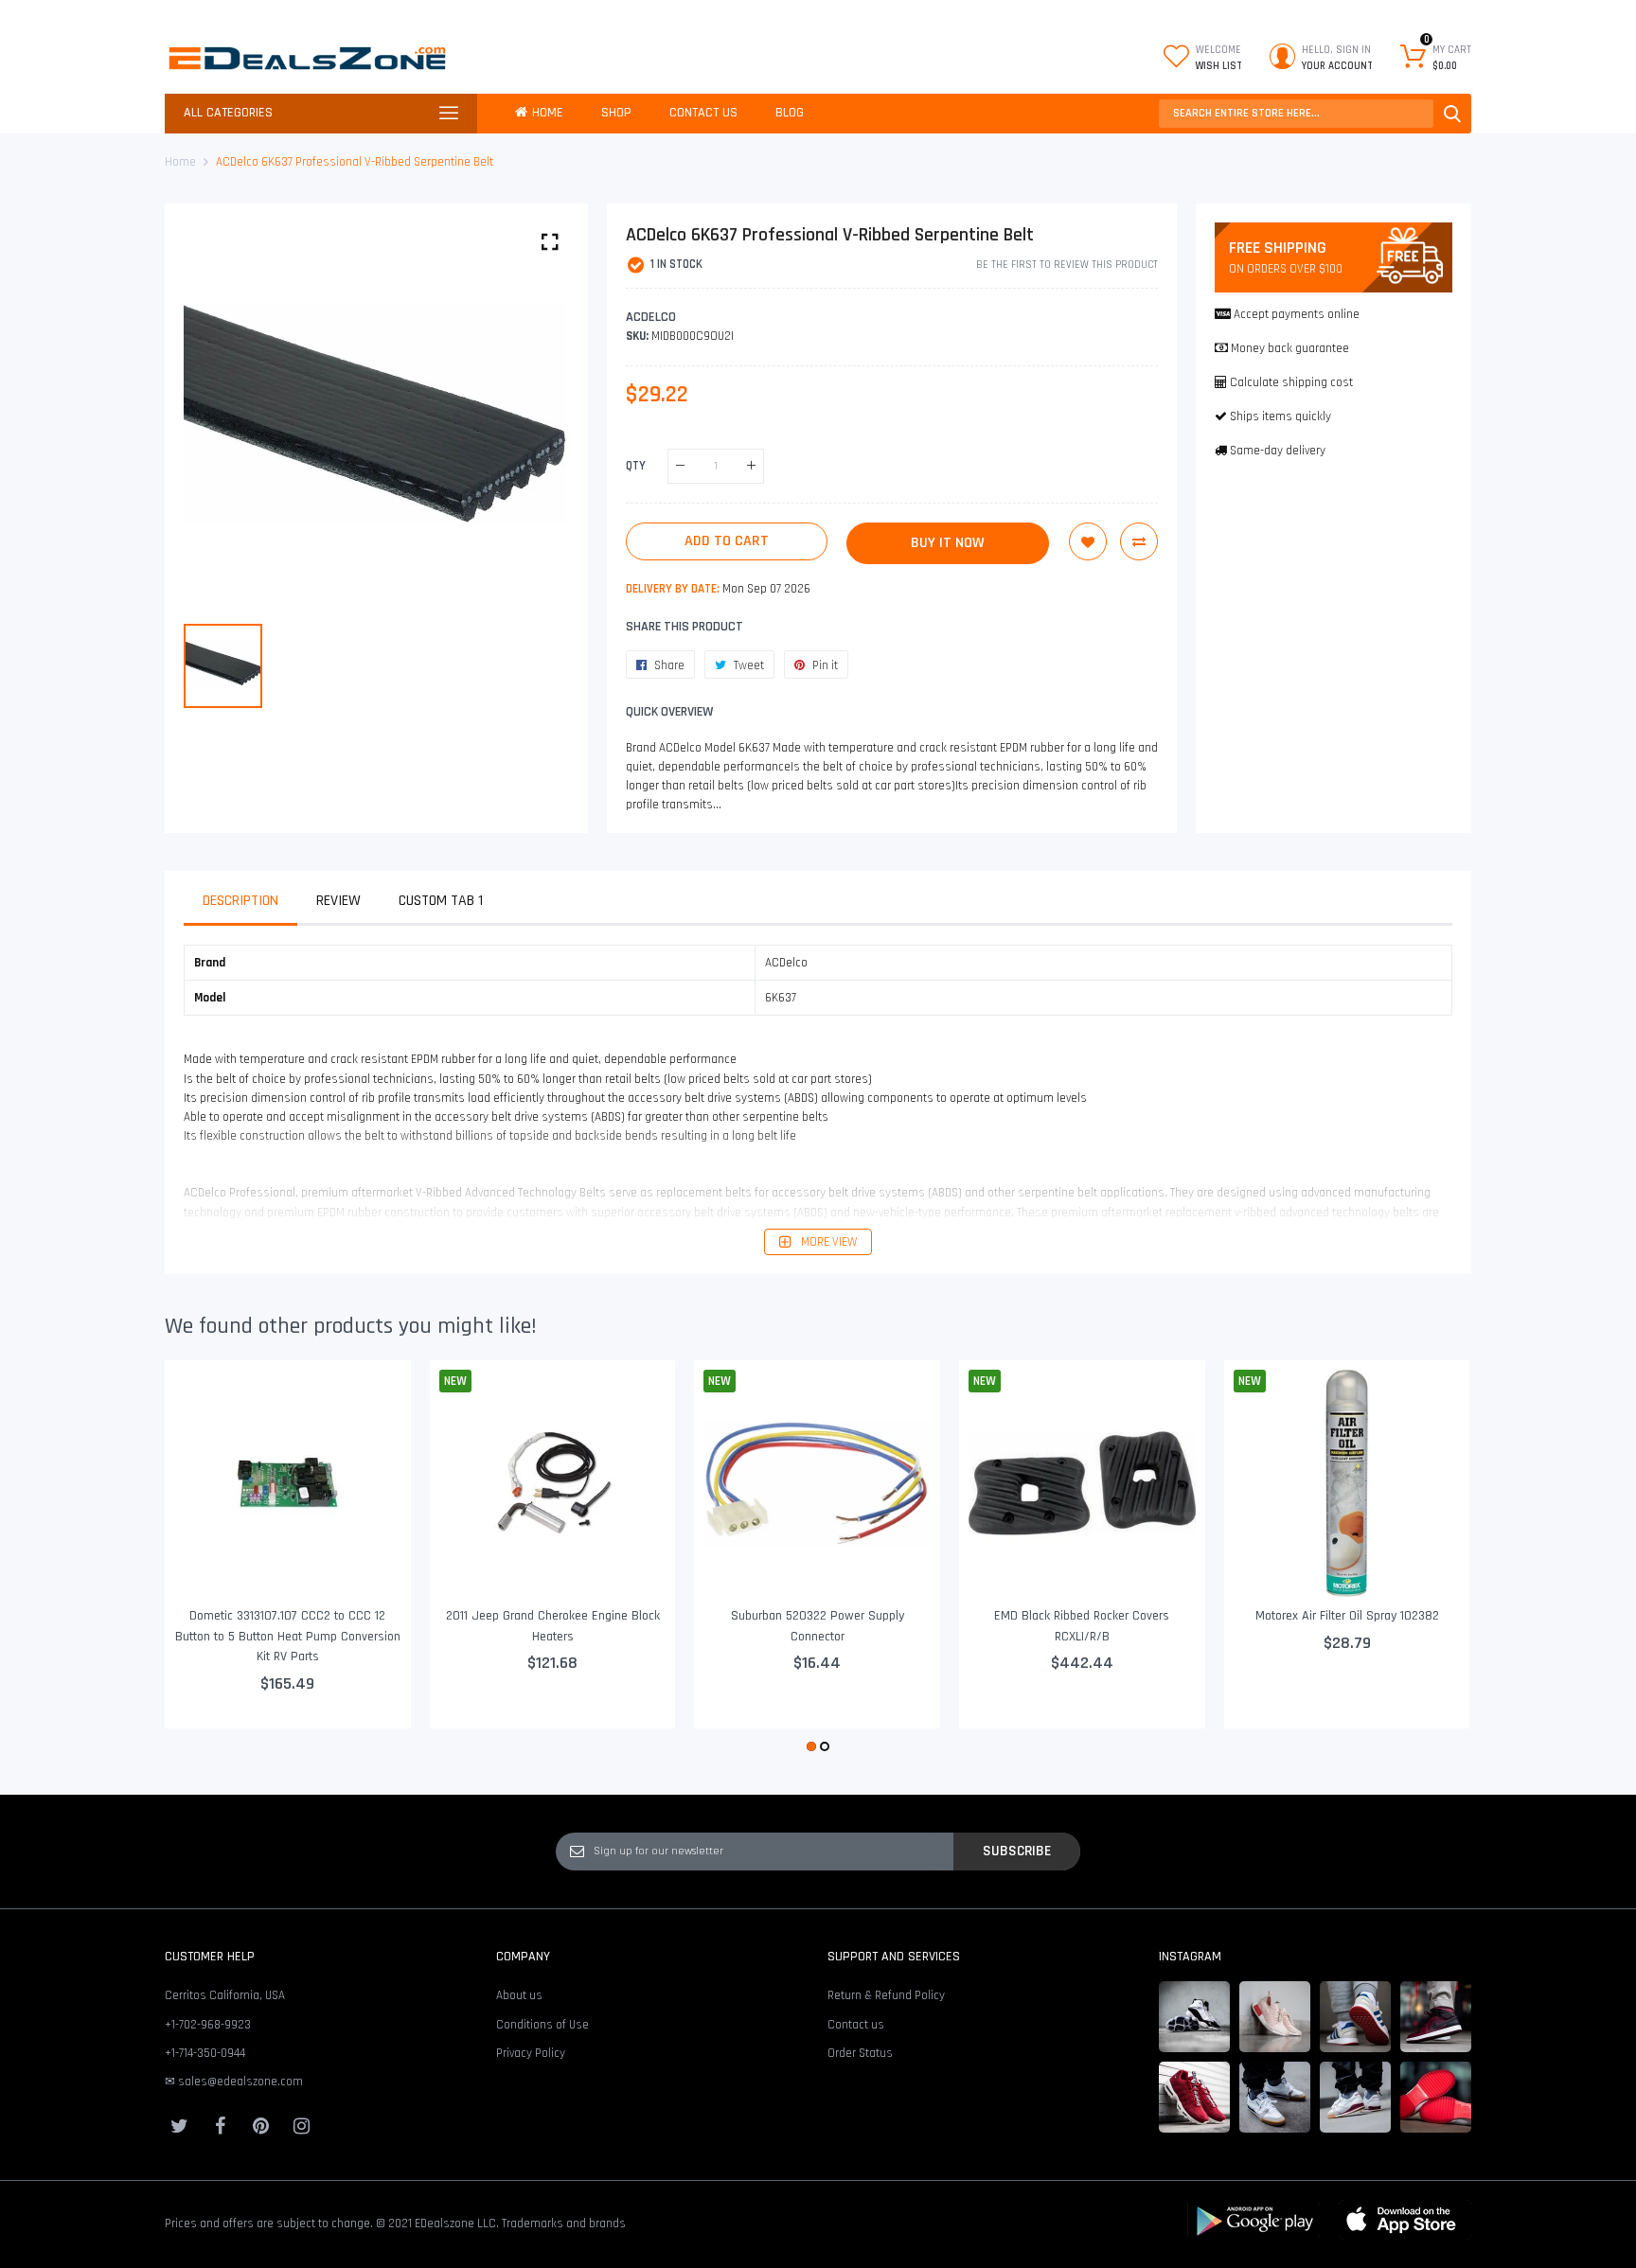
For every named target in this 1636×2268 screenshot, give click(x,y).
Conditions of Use (542, 2025)
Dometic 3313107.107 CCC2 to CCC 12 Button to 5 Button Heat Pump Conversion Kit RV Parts (288, 1636)
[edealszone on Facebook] (220, 2126)
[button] (811, 1746)
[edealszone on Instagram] (301, 2126)
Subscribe (1017, 1851)
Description (240, 901)
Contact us (856, 2025)
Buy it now (948, 543)
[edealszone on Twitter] (179, 2126)
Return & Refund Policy (886, 1995)
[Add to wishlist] (1088, 541)
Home (180, 162)
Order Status (860, 2053)
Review (338, 901)
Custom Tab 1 (441, 901)
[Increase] (751, 466)
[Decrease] (680, 466)
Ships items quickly (1280, 416)
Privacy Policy (531, 2053)
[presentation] (203, 1558)
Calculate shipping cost (1291, 382)
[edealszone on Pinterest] (260, 2126)
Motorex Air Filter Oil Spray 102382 (1347, 1616)
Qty (636, 466)
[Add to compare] (1139, 541)
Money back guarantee (1290, 348)
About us (519, 1995)
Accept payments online (1297, 314)
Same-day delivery (1278, 451)
